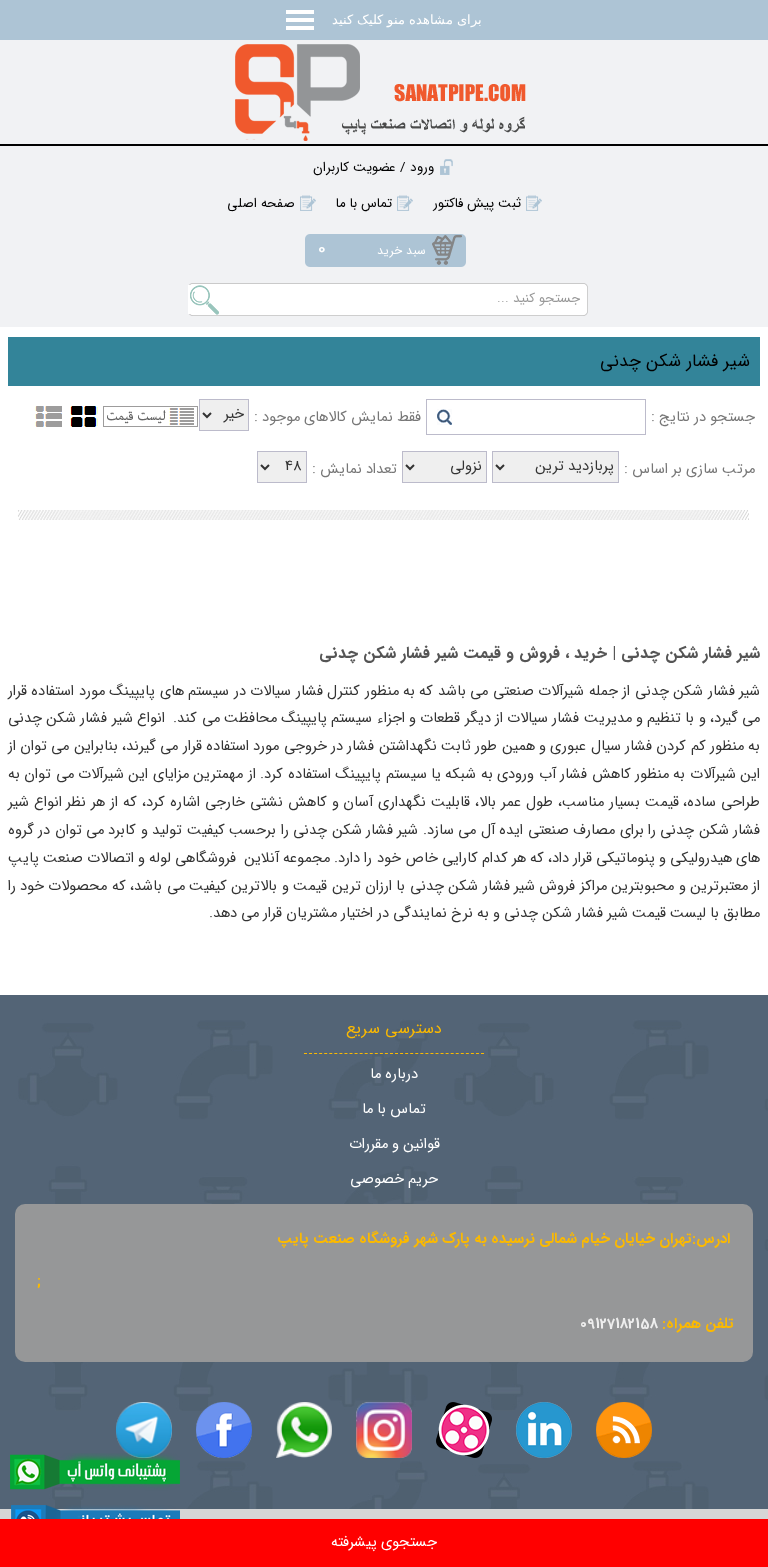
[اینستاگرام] (384, 1430)
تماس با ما (364, 203)
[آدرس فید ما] (624, 1430)
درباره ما (394, 1074)
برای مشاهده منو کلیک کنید (405, 19)
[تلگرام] (144, 1430)
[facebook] (224, 1430)
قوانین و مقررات (394, 1144)
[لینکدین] (544, 1430)
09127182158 (619, 1324)
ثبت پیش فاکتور (477, 203)
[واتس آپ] (304, 1430)
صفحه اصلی (261, 203)
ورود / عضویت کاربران (373, 167)
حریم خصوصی (394, 1179)
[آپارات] (464, 1430)
